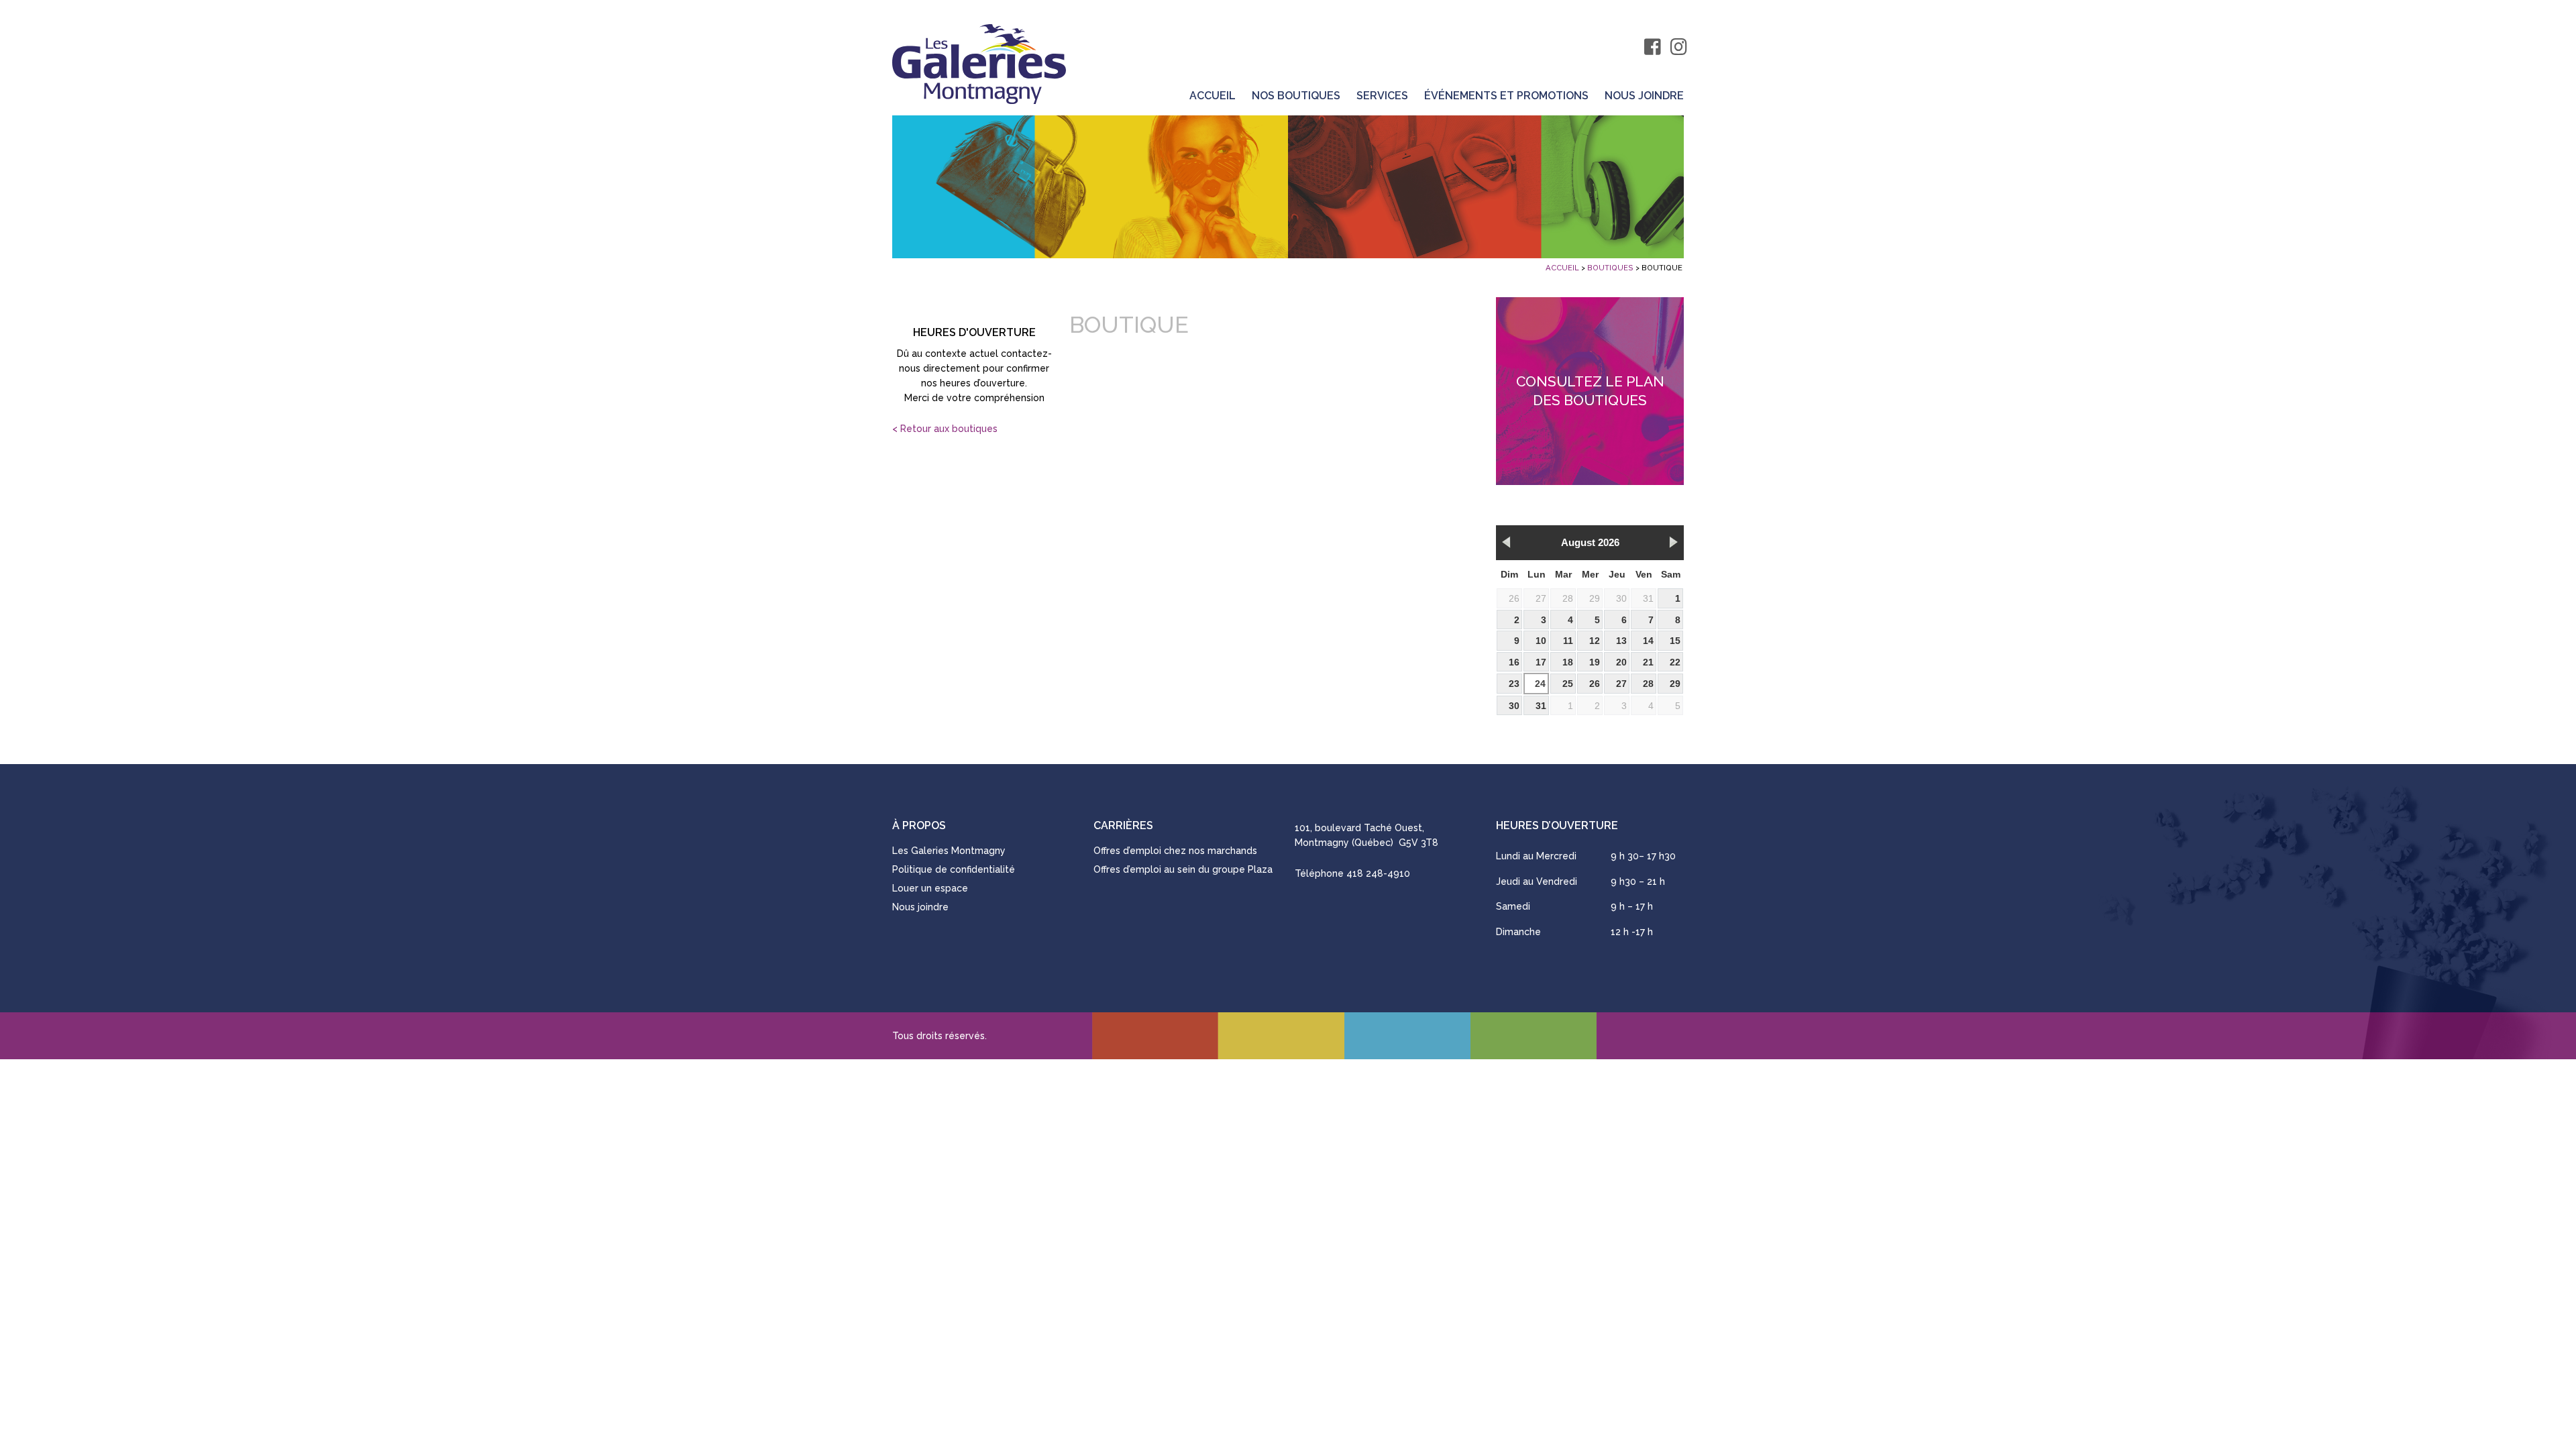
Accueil (1213, 96)
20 (1621, 662)
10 (1541, 641)
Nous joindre (1644, 96)
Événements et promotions (1506, 96)
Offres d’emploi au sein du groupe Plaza (1183, 869)
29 (1595, 598)
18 (1568, 662)
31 (1648, 598)
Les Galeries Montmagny (949, 851)
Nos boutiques (1296, 96)
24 (1540, 684)
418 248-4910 (1378, 873)
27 (1541, 598)
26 (1514, 598)
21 (1648, 662)
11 (1568, 641)
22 (1675, 662)
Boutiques (1610, 268)
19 (1595, 662)
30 (1621, 598)
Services (1382, 96)
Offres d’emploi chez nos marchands (1175, 851)
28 (1568, 598)
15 (1675, 641)
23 (1514, 684)
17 (1541, 662)
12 (1595, 641)
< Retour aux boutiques (945, 429)
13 (1621, 641)
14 (1648, 641)
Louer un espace (930, 888)
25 (1568, 684)
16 (1514, 662)
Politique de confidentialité (954, 869)
